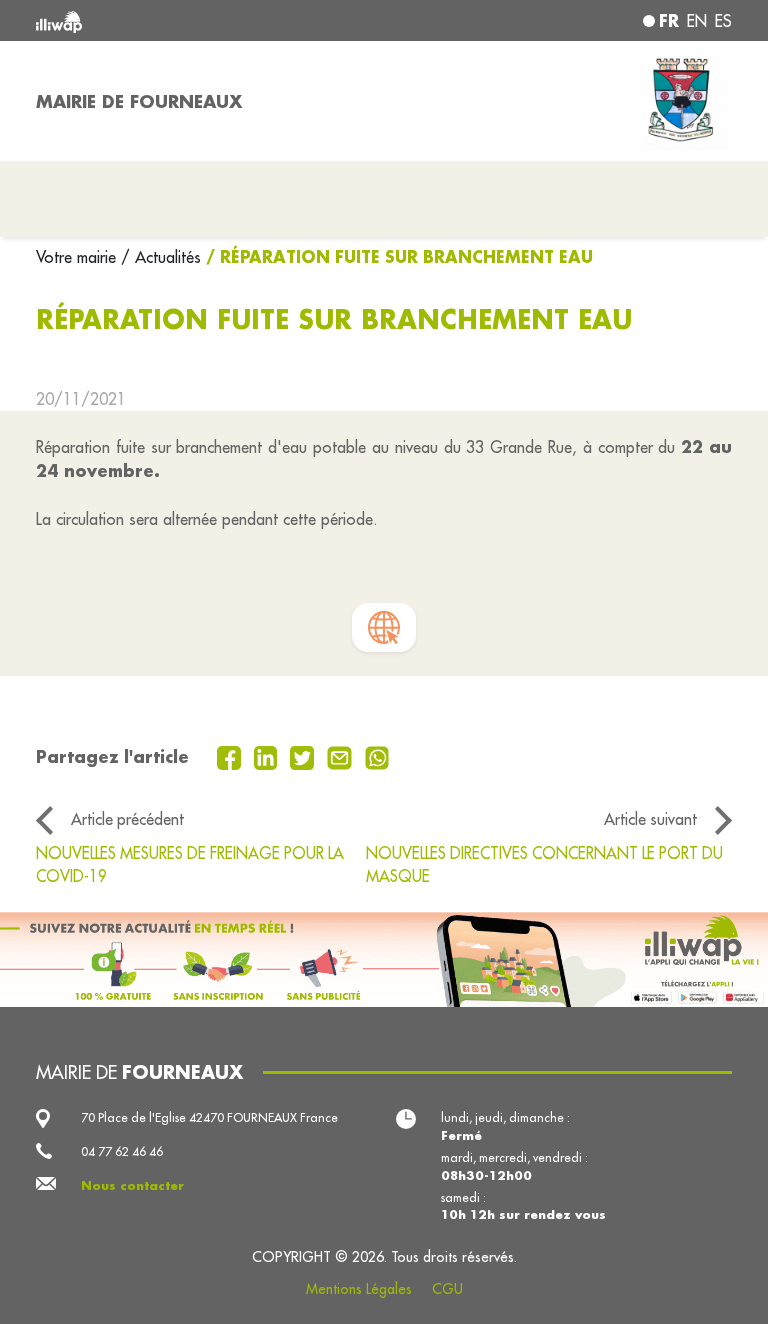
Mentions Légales (359, 1289)
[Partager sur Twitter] (304, 756)
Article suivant (650, 819)
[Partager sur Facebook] (231, 756)
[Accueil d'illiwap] (174, 20)
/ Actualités (161, 257)
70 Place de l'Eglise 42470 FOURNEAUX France (209, 1117)
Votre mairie (78, 257)
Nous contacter (132, 1185)
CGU (447, 1289)
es (723, 21)
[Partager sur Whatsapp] (377, 756)
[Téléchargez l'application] (384, 959)
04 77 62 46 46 (122, 1151)
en (697, 21)
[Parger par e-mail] (342, 756)
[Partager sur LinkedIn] (268, 756)
